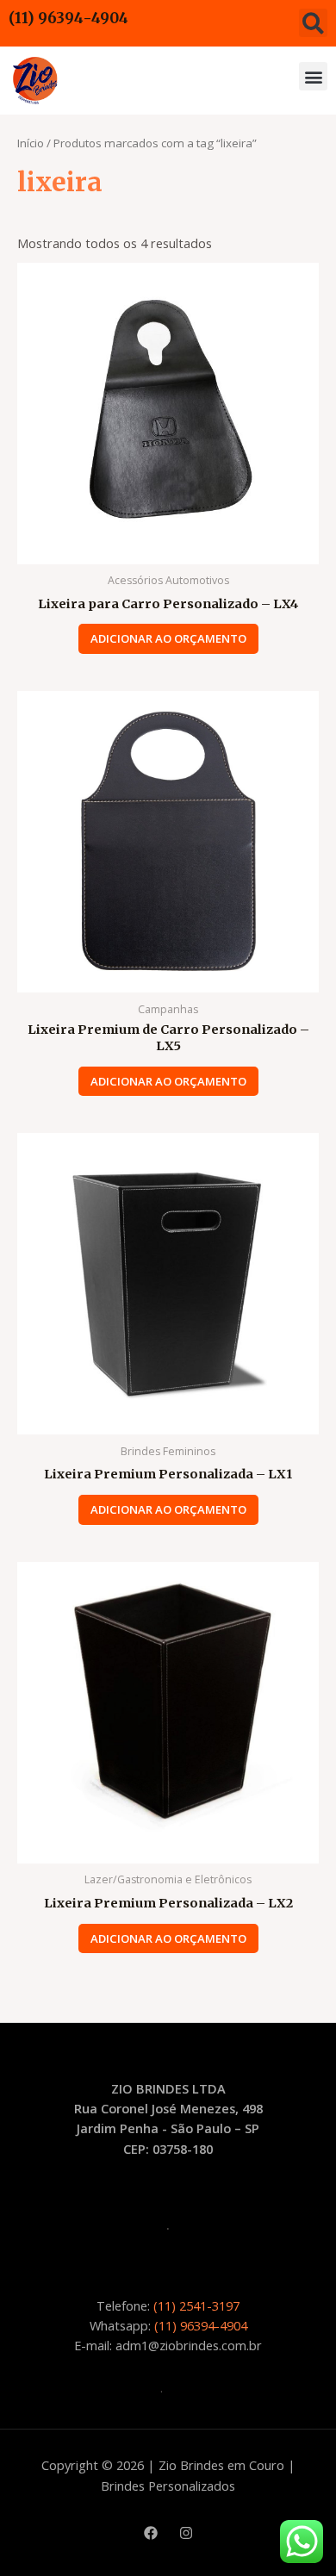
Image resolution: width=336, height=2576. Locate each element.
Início (31, 143)
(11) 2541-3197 (196, 2305)
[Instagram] (186, 2533)
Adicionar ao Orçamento (168, 638)
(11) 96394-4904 (68, 18)
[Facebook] (151, 2533)
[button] (313, 23)
